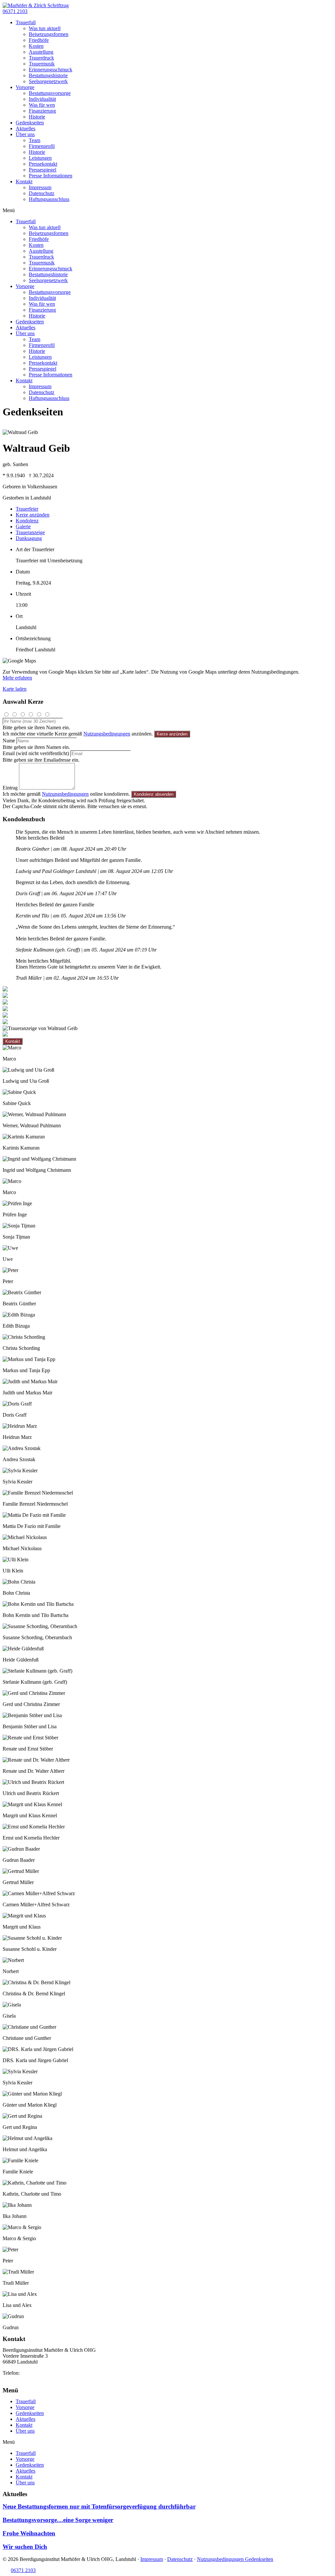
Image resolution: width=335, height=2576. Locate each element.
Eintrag (10, 788)
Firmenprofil (42, 146)
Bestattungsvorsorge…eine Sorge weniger (58, 2520)
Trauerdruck (41, 58)
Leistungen (40, 158)
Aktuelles (26, 128)
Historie (37, 117)
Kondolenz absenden (154, 794)
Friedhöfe (39, 40)
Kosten (36, 46)
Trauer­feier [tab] (27, 509)
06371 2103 (33, 2373)
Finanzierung (42, 111)
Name (9, 741)
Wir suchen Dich (25, 2547)
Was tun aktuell (45, 28)
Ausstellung (41, 52)
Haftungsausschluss (49, 199)
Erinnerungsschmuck (51, 70)
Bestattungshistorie (48, 75)
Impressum (40, 187)
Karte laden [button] (15, 689)
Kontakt (24, 181)
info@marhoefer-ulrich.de (29, 2379)
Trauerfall (26, 22)
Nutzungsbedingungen (107, 734)
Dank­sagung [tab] (29, 538)
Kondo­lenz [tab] (27, 521)
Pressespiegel (43, 170)
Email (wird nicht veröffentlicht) (36, 753)
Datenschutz (42, 193)
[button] (15, 11)
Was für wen (42, 105)
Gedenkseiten (30, 123)
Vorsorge (25, 87)
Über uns (25, 134)
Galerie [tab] (23, 526)
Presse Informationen (51, 176)
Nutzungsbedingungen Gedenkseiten (235, 2559)
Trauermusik (42, 64)
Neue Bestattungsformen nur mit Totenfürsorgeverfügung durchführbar (99, 2506)
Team (35, 140)
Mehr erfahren (17, 678)
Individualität (42, 99)
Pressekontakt (43, 164)
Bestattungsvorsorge (50, 93)
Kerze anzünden (172, 734)
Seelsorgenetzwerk (48, 81)
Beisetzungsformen (49, 34)
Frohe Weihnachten (29, 2533)
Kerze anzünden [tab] (33, 515)
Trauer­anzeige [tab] (30, 532)
